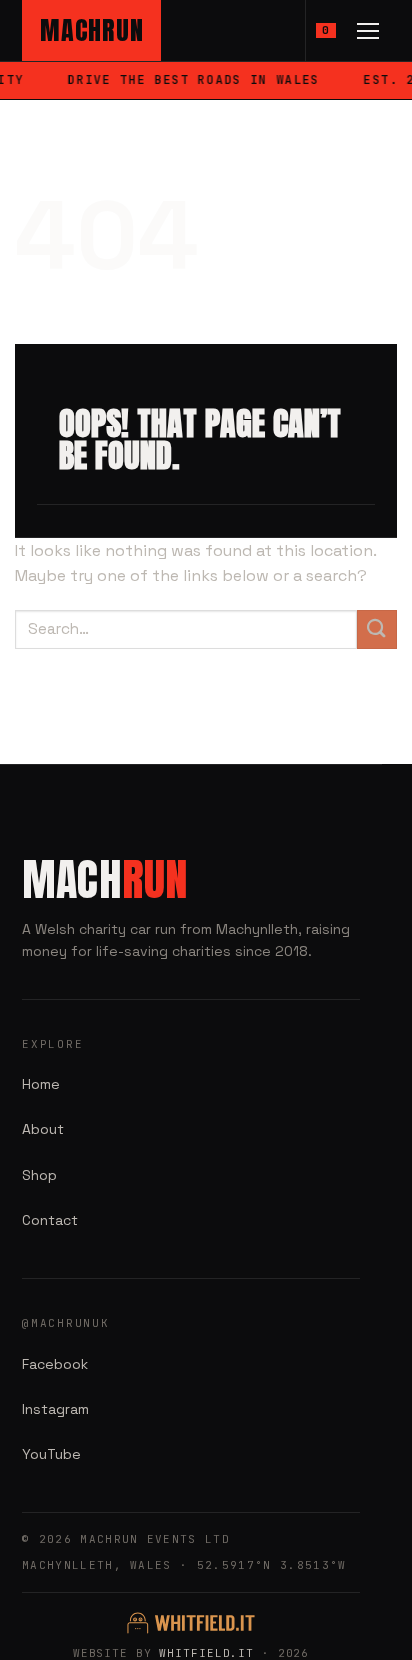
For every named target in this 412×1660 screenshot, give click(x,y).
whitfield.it (206, 1653)
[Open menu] (368, 30)
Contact (50, 1220)
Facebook (55, 1364)
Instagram (55, 1409)
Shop (39, 1175)
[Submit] (377, 629)
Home (41, 1084)
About (43, 1129)
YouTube (51, 1454)
